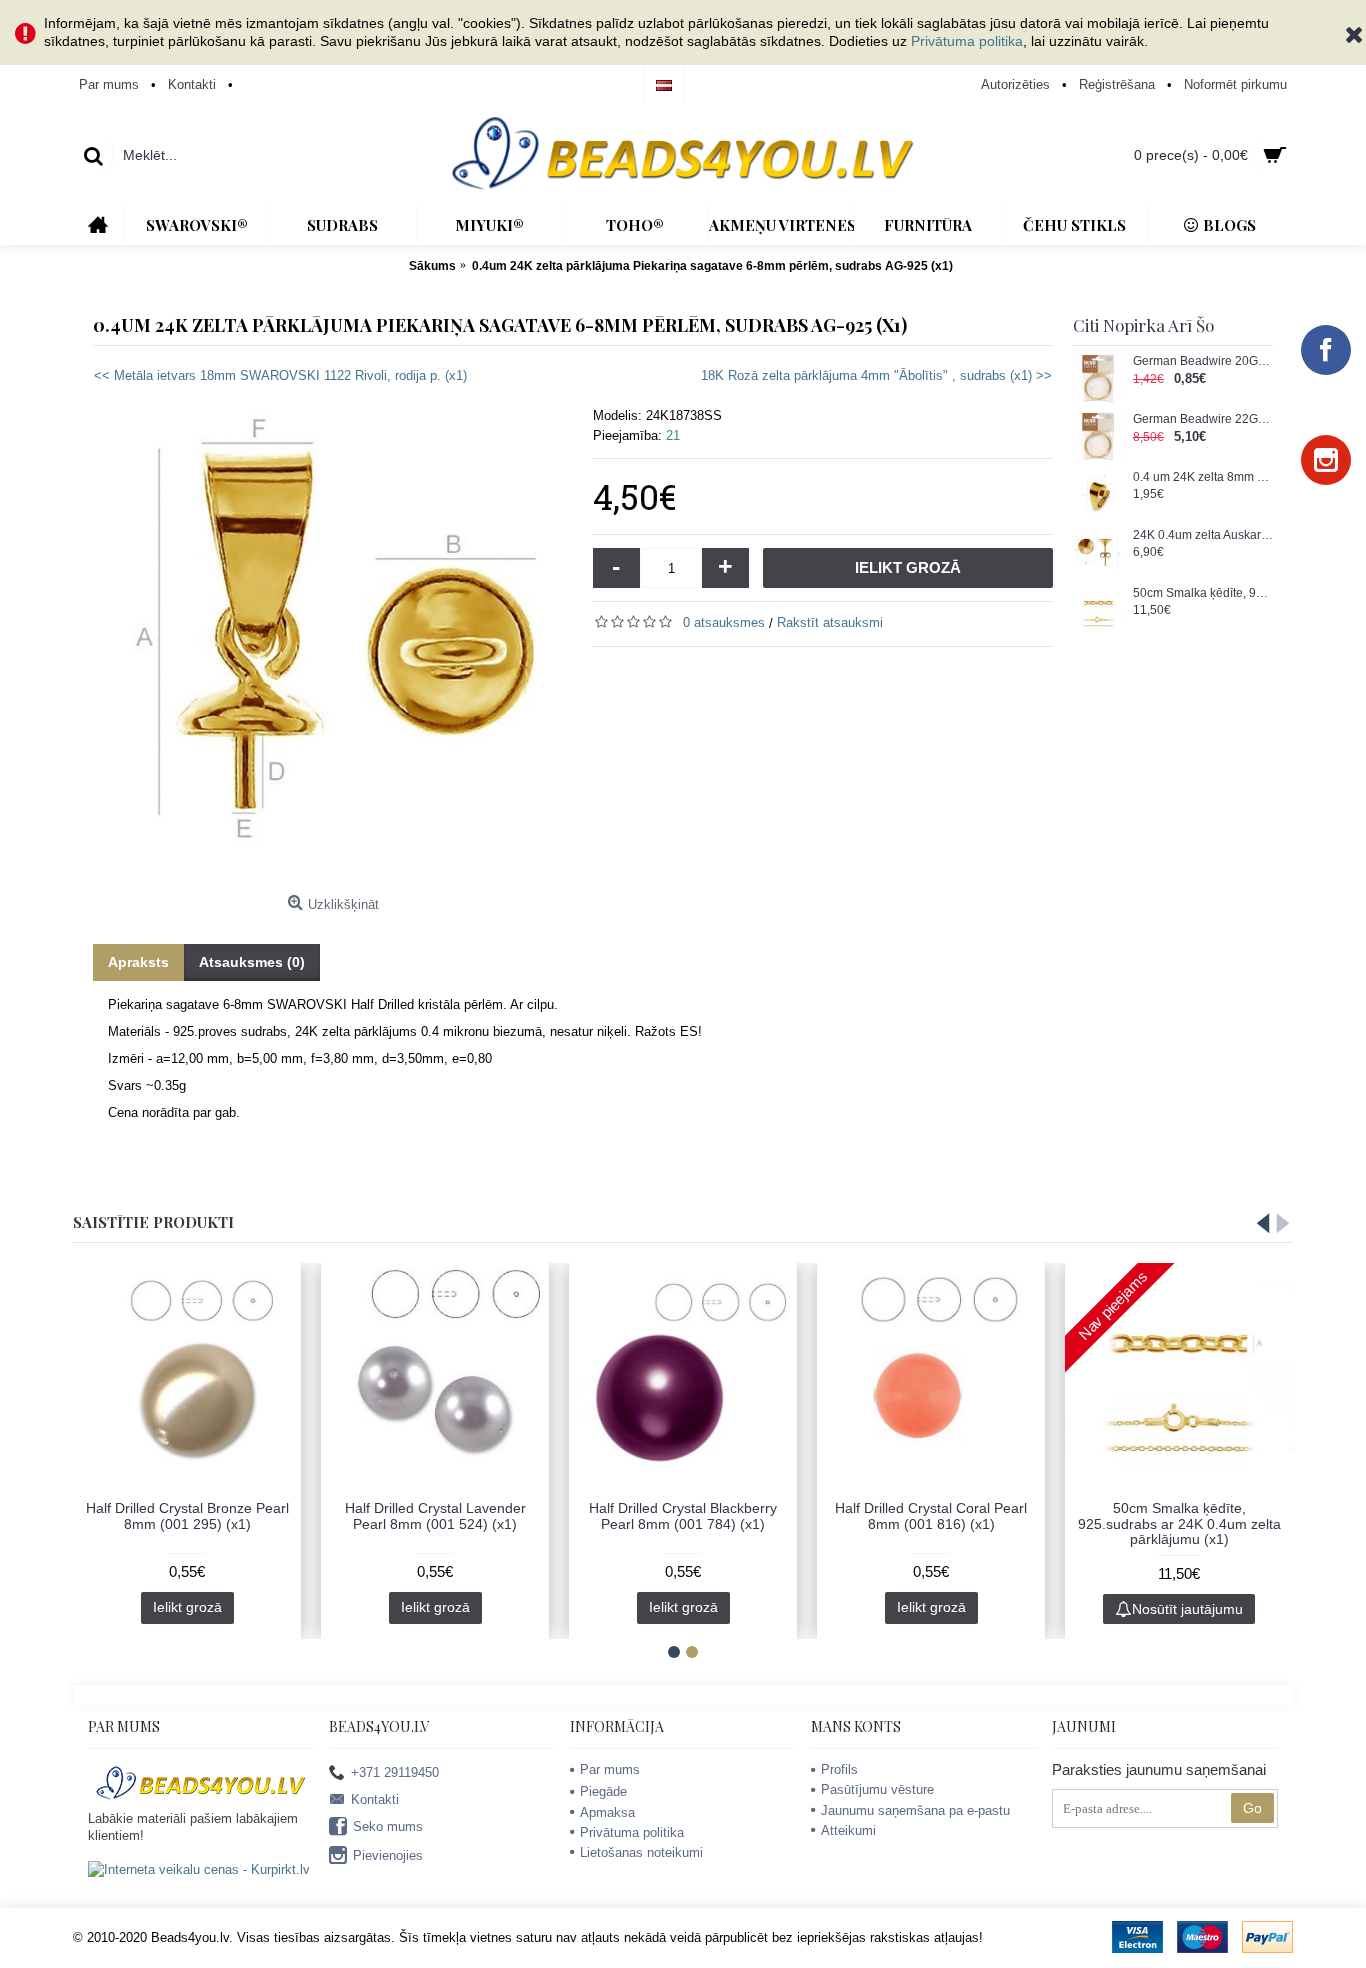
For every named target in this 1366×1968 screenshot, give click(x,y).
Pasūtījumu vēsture (877, 1789)
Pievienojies (388, 1855)
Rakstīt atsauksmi (830, 622)
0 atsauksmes (724, 622)
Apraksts (138, 962)
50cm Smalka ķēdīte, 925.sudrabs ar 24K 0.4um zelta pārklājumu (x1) (1203, 593)
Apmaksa (607, 1812)
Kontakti (375, 1798)
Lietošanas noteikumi (641, 1852)
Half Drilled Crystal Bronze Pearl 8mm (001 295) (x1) (187, 1515)
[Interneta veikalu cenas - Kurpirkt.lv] (199, 1869)
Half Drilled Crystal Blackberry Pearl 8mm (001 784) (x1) (683, 1515)
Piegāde (603, 1791)
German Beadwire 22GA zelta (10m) (1203, 419)
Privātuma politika (967, 41)
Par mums (610, 1769)
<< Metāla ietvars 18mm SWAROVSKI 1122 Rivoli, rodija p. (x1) (280, 375)
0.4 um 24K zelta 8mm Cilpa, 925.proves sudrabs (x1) (1203, 477)
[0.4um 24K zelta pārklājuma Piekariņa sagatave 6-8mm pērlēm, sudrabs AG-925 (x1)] (333, 646)
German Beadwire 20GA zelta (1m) (1203, 361)
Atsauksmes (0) (252, 962)
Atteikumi (848, 1830)
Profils (839, 1769)
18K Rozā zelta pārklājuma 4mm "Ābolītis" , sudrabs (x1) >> (876, 375)
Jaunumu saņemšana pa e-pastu (915, 1810)
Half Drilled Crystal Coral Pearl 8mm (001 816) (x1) (931, 1515)
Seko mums (388, 1826)
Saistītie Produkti (153, 1222)
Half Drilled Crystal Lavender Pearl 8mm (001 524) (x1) (435, 1515)
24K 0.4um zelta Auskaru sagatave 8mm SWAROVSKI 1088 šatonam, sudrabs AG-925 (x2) (1203, 535)
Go (1252, 1808)
